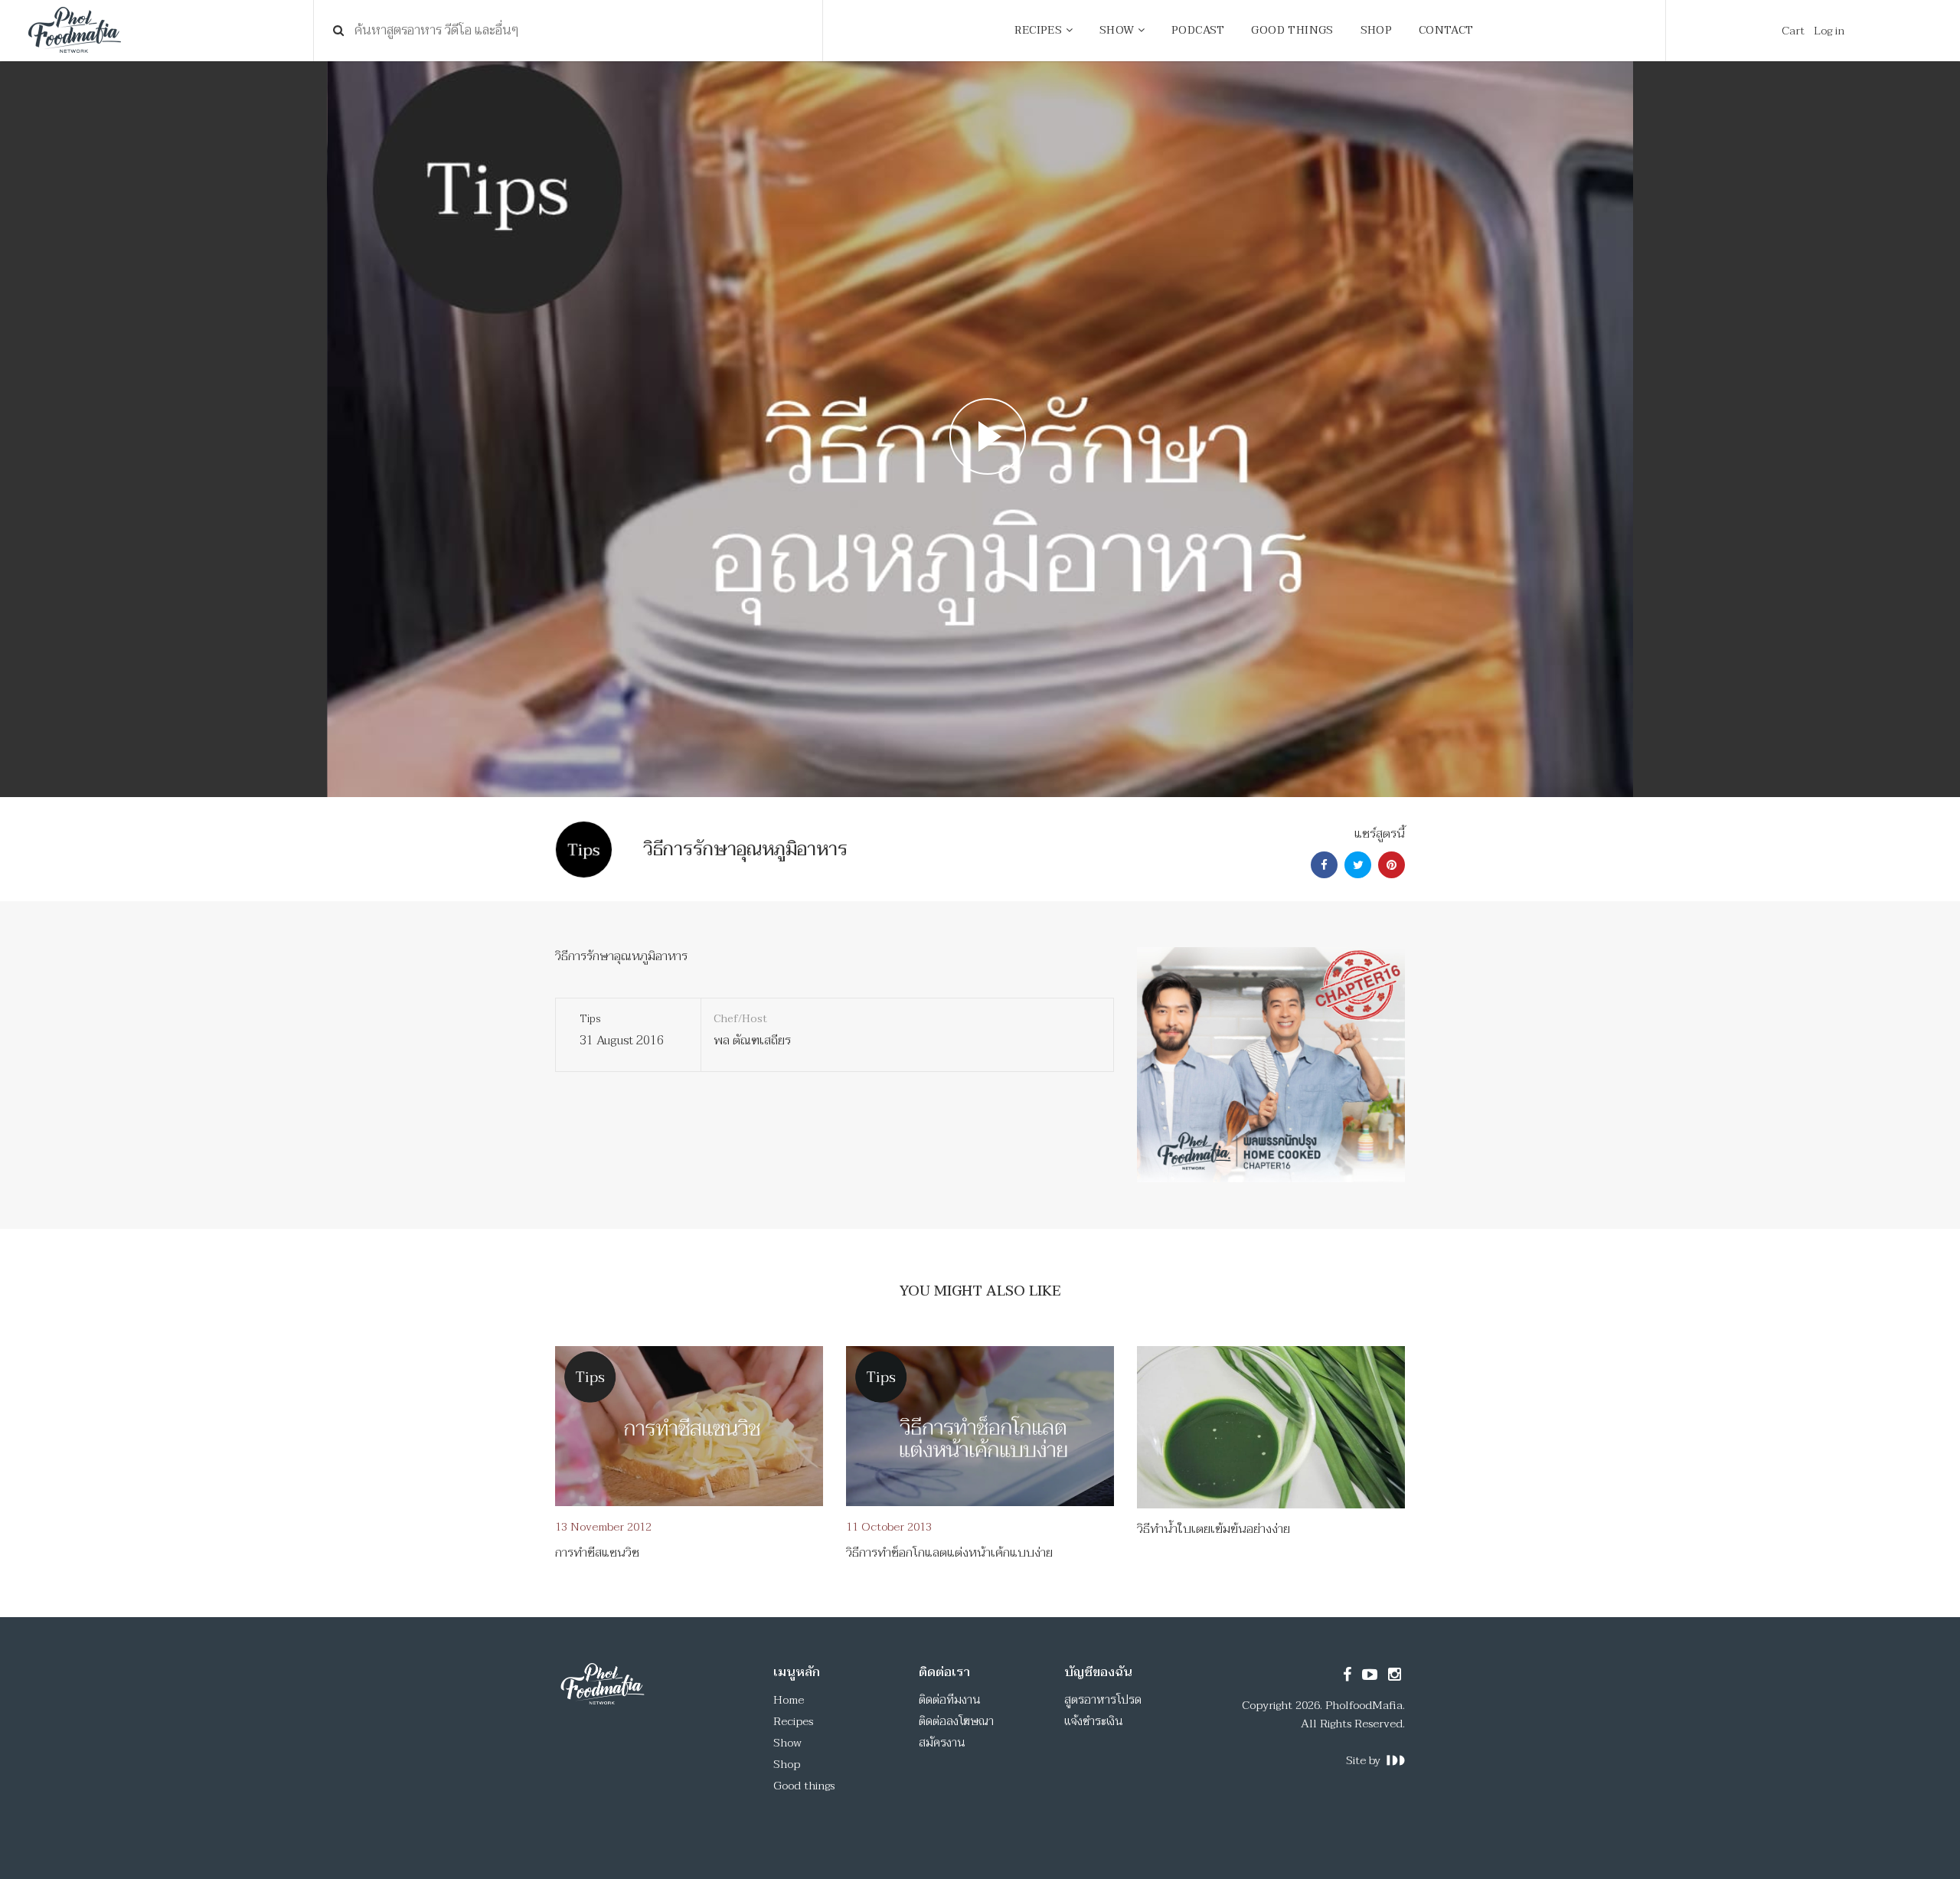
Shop (787, 1764)
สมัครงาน (942, 1743)
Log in (1829, 31)
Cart (1793, 31)
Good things (804, 1786)
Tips (590, 1019)
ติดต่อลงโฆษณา (956, 1721)
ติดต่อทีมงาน (950, 1700)
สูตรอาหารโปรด (1103, 1700)
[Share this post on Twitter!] (1356, 865)
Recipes (793, 1721)
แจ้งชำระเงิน (1094, 1721)
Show (787, 1743)
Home (789, 1700)
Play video (980, 429)
